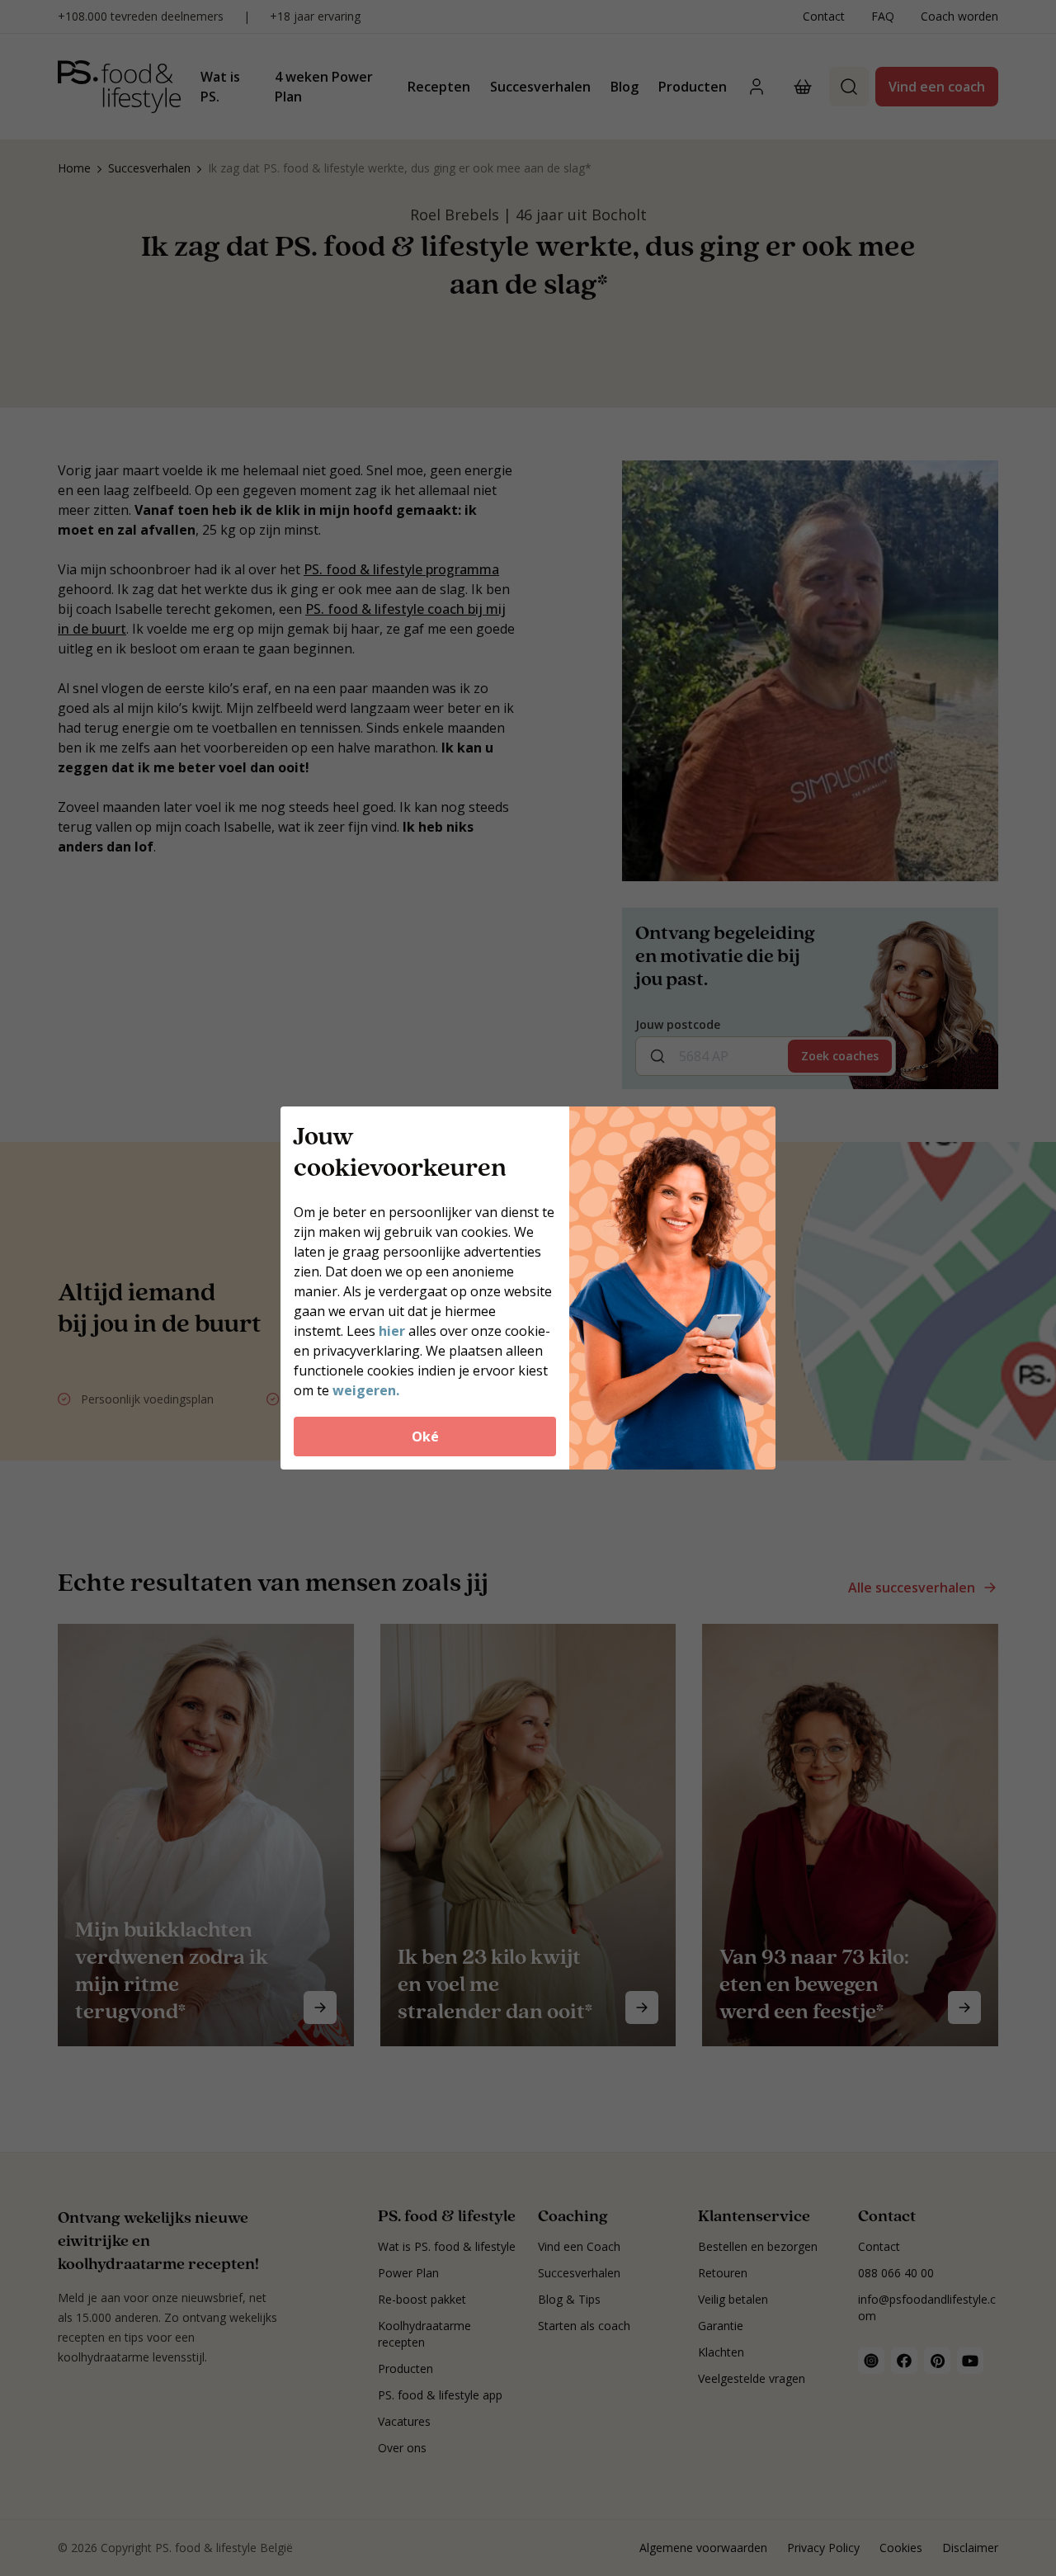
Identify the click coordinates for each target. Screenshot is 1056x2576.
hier (392, 1331)
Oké (425, 1437)
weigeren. (366, 1390)
